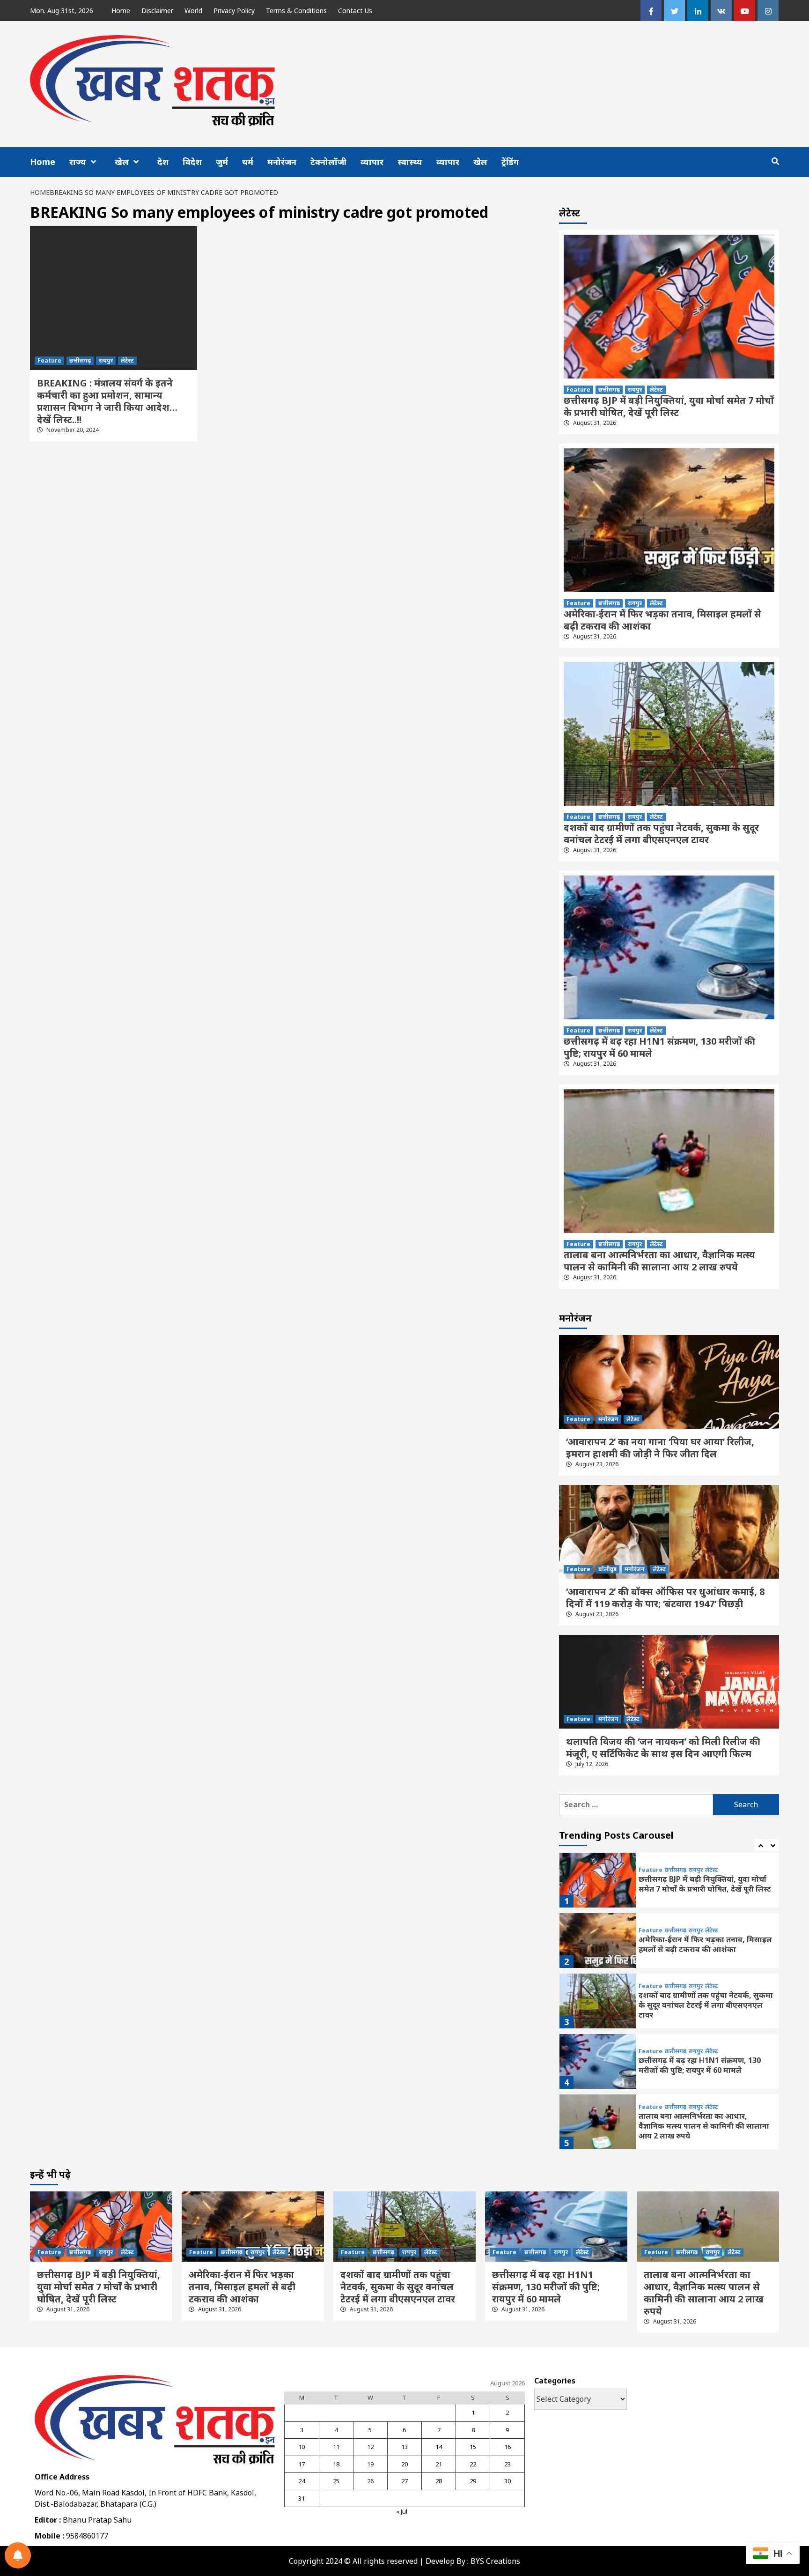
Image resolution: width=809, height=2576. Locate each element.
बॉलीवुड (607, 1569)
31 (302, 2498)
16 (507, 2447)
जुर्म (222, 162)
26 (370, 2481)
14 (439, 2447)
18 (336, 2464)
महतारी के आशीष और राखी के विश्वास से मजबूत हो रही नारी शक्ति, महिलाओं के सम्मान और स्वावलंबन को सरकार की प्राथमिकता (701, 2126)
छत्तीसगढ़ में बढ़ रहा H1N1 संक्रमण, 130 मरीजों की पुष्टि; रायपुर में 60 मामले (659, 1047)
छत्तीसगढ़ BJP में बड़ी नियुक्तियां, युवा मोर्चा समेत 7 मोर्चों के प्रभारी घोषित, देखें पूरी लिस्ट (669, 406)
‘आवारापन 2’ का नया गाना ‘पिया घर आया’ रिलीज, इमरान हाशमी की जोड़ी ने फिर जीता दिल (660, 1448)
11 (336, 2447)
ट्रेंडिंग (510, 162)
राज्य (78, 162)
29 (473, 2481)
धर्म (248, 162)
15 (473, 2447)
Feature (49, 360)
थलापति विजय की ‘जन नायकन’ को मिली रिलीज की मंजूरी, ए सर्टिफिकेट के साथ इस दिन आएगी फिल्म (663, 1748)
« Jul (402, 2511)
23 (507, 2464)
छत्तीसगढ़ (80, 360)
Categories (555, 2381)
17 (302, 2464)
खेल (122, 162)
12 (370, 2447)
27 (404, 2481)
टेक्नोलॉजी (328, 162)
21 (439, 2464)
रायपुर (106, 360)
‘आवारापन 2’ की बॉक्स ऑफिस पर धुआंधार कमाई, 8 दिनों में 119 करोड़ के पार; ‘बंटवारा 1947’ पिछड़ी (665, 1598)
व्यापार (372, 162)
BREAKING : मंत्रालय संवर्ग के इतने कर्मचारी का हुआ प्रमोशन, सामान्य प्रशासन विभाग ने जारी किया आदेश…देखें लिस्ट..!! (107, 401)
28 (439, 2481)
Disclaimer (157, 11)
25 (336, 2481)
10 (302, 2447)
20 (404, 2464)
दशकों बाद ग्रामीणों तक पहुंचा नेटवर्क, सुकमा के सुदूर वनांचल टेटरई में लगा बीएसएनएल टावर (661, 834)
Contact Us (355, 11)
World (193, 11)
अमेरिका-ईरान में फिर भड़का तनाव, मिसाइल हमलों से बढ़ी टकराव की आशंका (662, 620)
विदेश (192, 162)
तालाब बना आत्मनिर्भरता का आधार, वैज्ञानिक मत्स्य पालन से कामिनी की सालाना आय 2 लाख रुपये (659, 1261)
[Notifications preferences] (18, 2555)
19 (370, 2464)
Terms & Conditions (296, 11)
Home (121, 11)
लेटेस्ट (127, 360)
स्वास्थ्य (410, 162)
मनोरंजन (282, 162)
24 (302, 2481)
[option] (669, 1882)
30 (507, 2481)
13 (404, 2447)
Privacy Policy (234, 11)
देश (163, 162)
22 (473, 2464)
